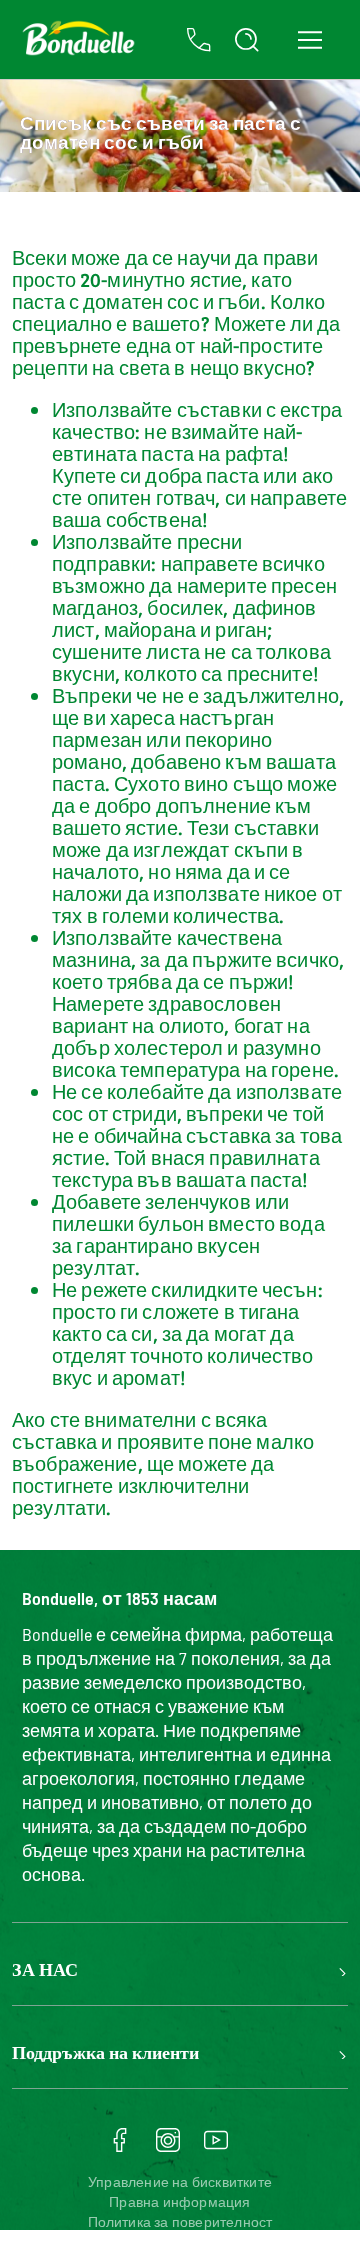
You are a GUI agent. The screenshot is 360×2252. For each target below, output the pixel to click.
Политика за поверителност (180, 2221)
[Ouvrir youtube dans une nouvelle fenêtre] (216, 2147)
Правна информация (179, 2201)
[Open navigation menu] (309, 39)
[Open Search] (247, 40)
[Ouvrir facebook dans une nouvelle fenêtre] (120, 2147)
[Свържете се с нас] (199, 40)
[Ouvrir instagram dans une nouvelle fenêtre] (168, 2147)
